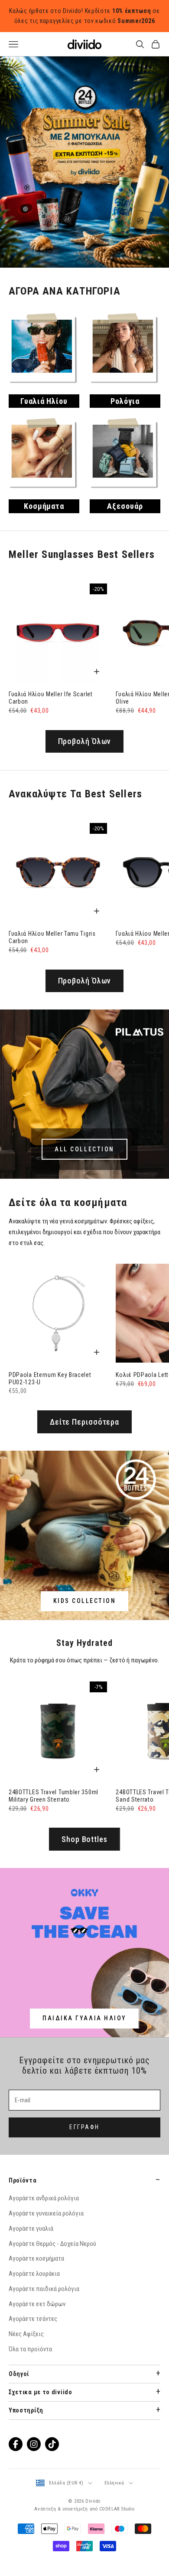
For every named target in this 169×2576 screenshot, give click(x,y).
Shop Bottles (84, 1881)
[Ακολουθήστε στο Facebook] (16, 2486)
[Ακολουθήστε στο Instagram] (34, 2486)
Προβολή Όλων (85, 784)
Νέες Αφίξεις (26, 2376)
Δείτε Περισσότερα (84, 1464)
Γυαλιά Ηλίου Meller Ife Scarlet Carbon (51, 740)
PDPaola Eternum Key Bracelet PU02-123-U (50, 1421)
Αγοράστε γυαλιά (31, 2271)
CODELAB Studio (117, 2551)
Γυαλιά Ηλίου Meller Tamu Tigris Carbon (52, 980)
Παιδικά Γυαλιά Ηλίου (84, 2061)
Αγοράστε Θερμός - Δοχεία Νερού (52, 2286)
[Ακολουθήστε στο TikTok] (52, 2486)
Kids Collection (85, 1643)
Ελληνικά (114, 2525)
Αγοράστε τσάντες (33, 2361)
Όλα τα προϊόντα (30, 2391)
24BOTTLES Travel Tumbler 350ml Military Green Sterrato (54, 1838)
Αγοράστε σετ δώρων (37, 2346)
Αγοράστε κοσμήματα (36, 2301)
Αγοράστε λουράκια (34, 2316)
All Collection (84, 1191)
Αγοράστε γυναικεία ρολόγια (46, 2256)
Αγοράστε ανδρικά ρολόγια (44, 2241)
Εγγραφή (84, 2170)
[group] (84, 183)
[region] (84, 183)
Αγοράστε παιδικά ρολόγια (44, 2331)
